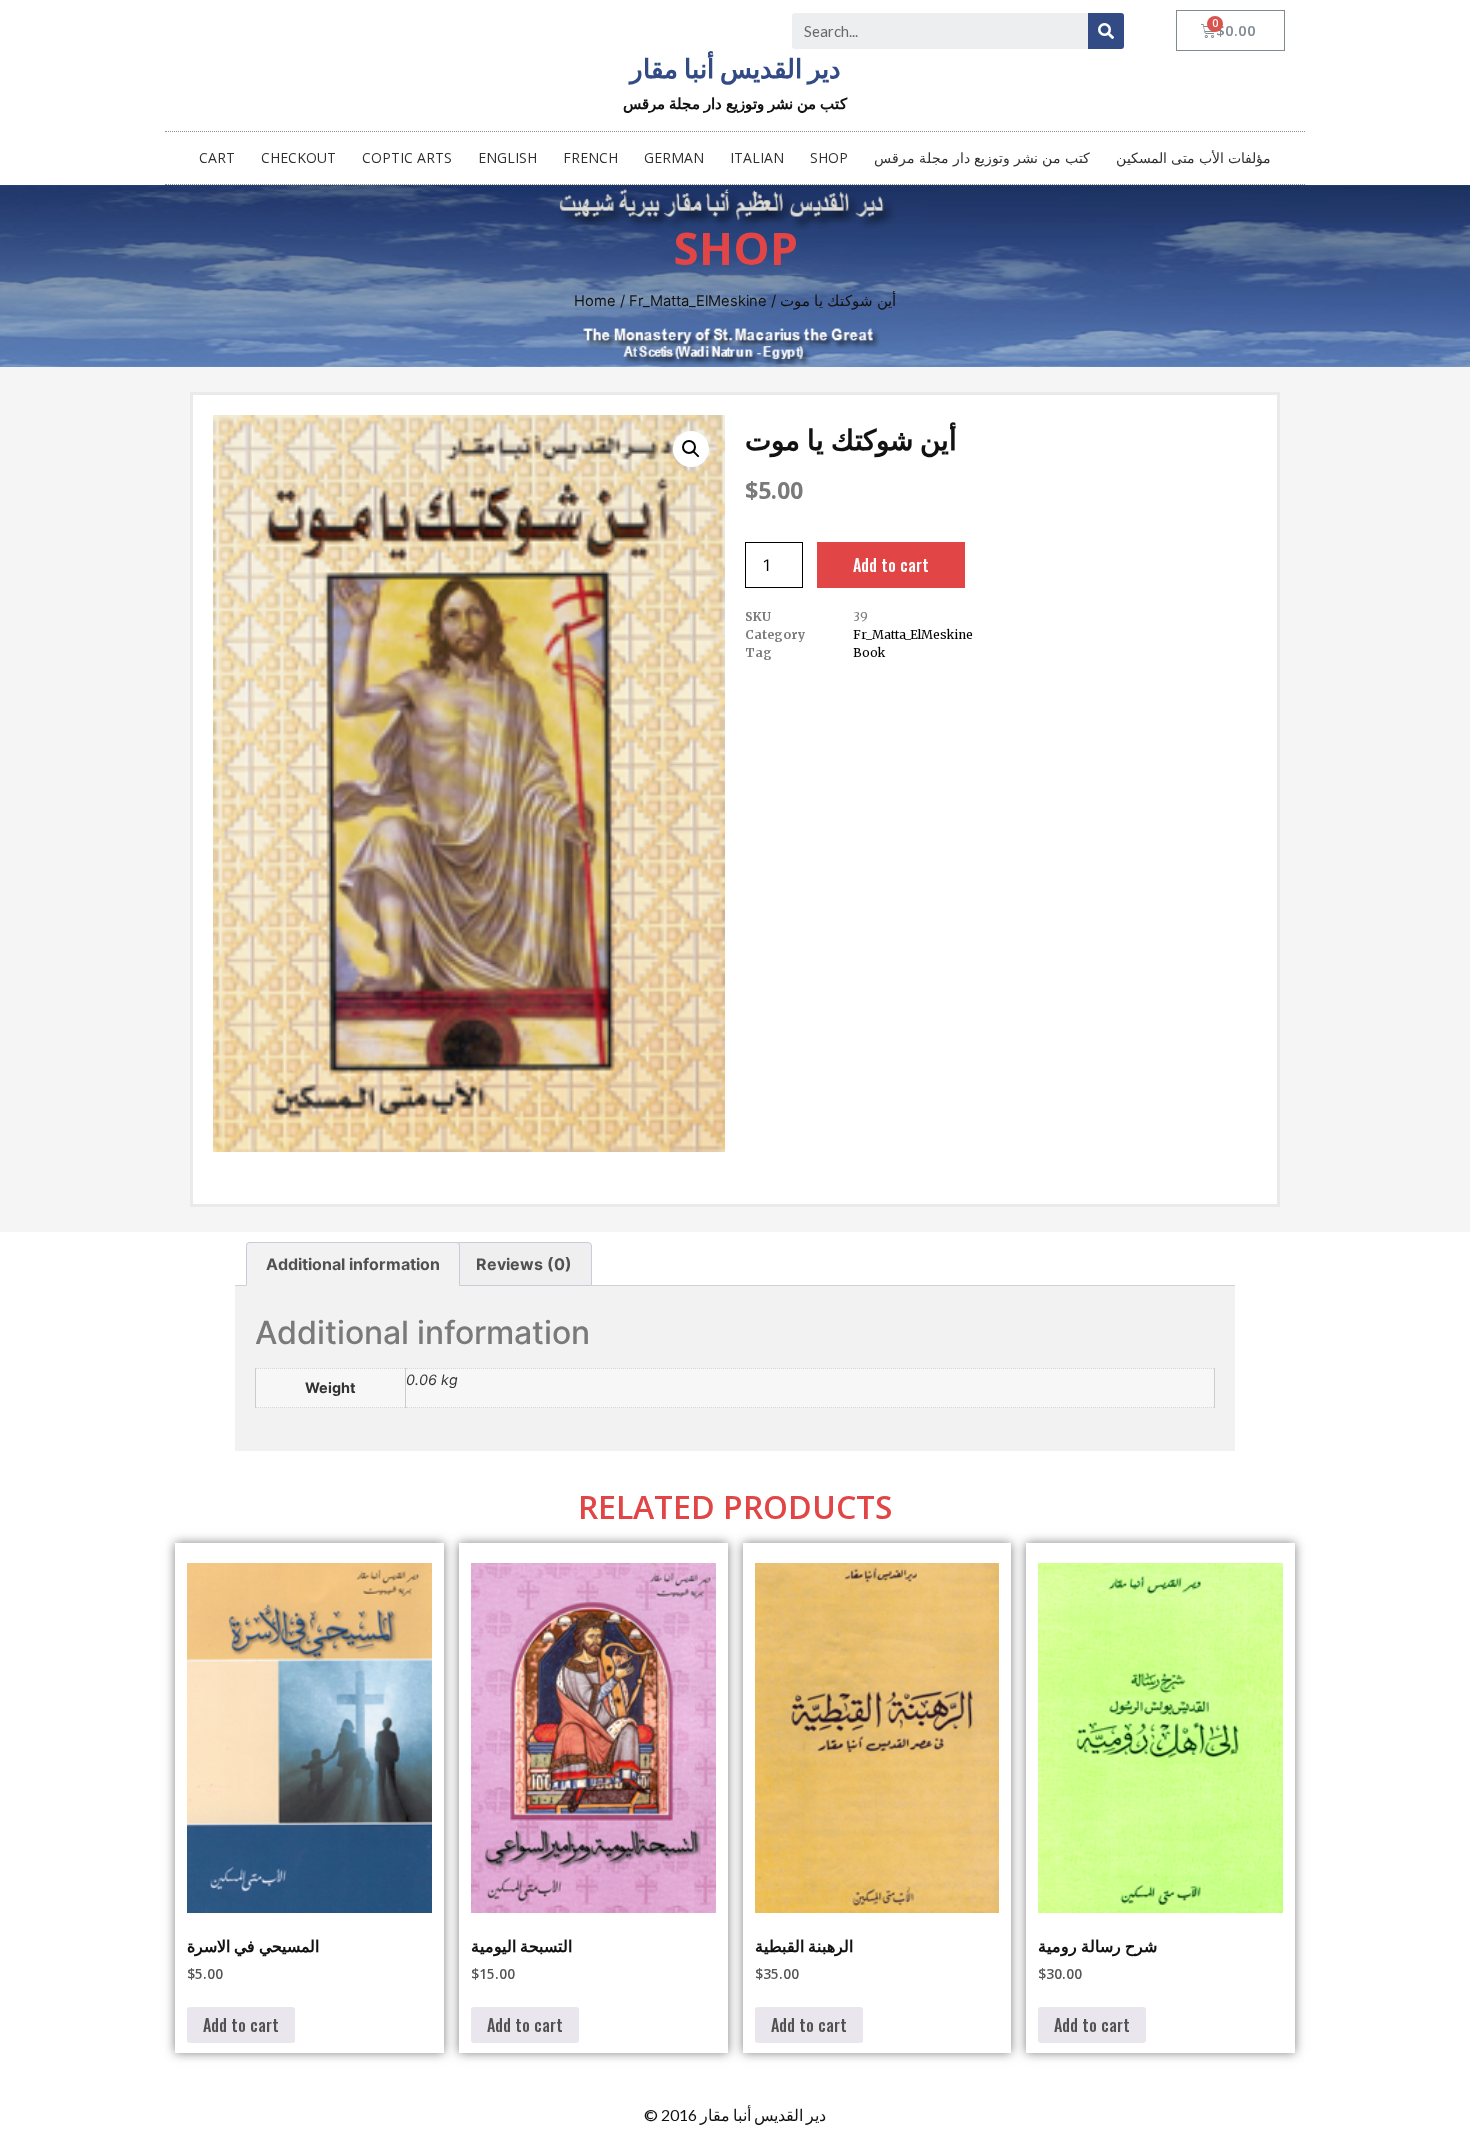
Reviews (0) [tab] (524, 1264)
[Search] (1106, 31)
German (674, 157)
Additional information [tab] (353, 1264)
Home (595, 301)
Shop (829, 157)
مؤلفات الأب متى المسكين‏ (1193, 157)
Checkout (298, 157)
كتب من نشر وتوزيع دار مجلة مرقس (982, 157)
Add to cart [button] (241, 2025)
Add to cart (891, 565)
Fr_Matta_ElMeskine (698, 301)
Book (869, 652)
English (507, 157)
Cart (217, 157)
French (590, 157)
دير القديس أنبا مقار (735, 69)
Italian (757, 157)
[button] (691, 449)
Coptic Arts (407, 157)
